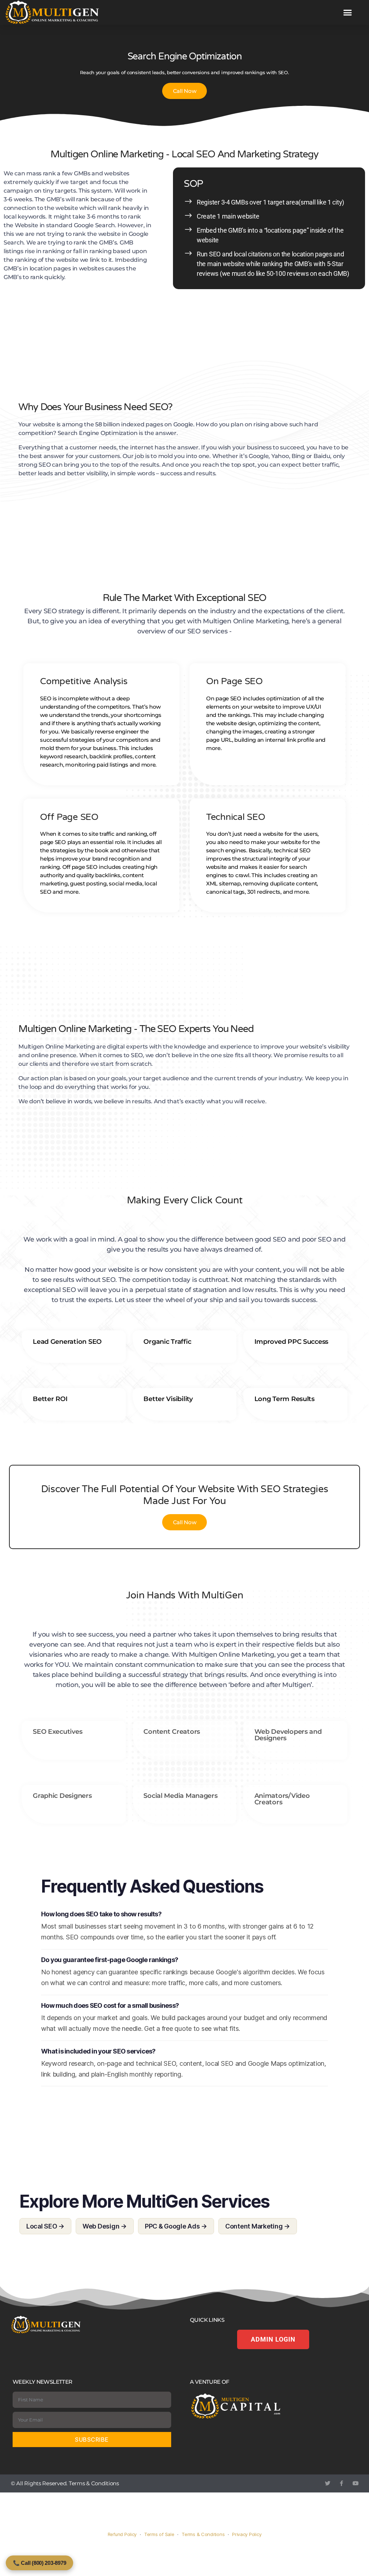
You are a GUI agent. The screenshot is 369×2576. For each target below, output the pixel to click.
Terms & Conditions (94, 2483)
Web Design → (105, 2226)
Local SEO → (45, 2226)
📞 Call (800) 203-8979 (39, 2563)
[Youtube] (355, 2483)
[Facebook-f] (341, 2483)
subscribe (92, 2440)
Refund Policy (122, 2534)
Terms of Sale (159, 2534)
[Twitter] (328, 2483)
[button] (348, 13)
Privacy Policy (247, 2534)
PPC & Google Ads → (176, 2226)
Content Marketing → (258, 2226)
